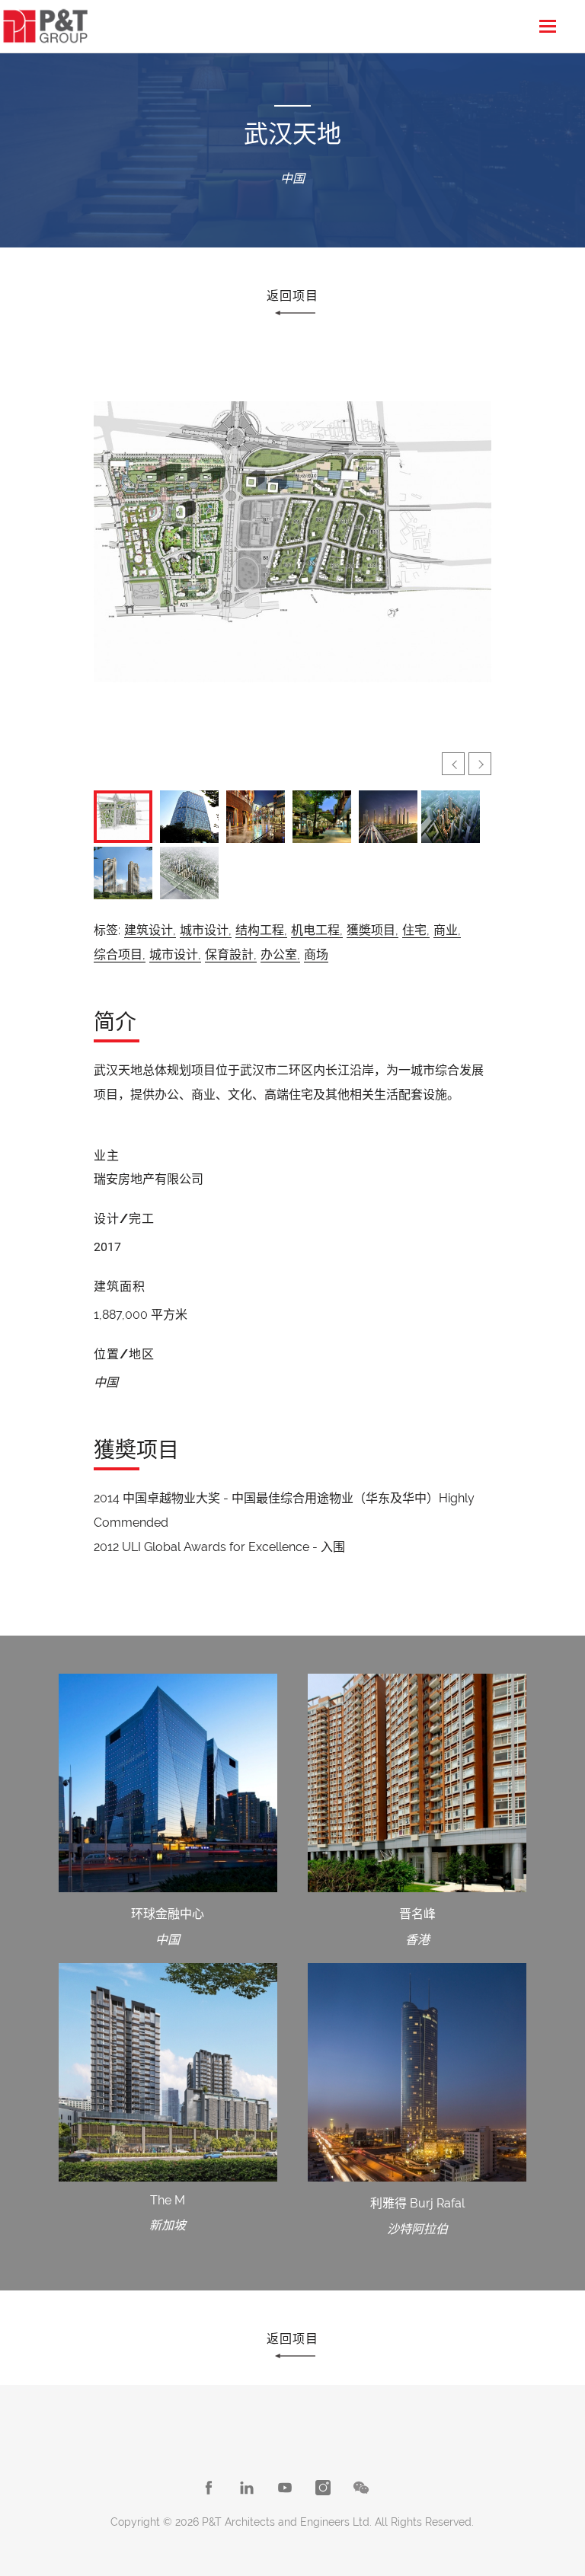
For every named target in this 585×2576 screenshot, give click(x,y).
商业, (447, 930)
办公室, (280, 954)
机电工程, (317, 930)
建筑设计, (150, 930)
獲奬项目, (372, 930)
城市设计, (206, 930)
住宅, (416, 930)
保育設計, (231, 954)
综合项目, (120, 954)
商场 (316, 954)
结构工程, (261, 930)
